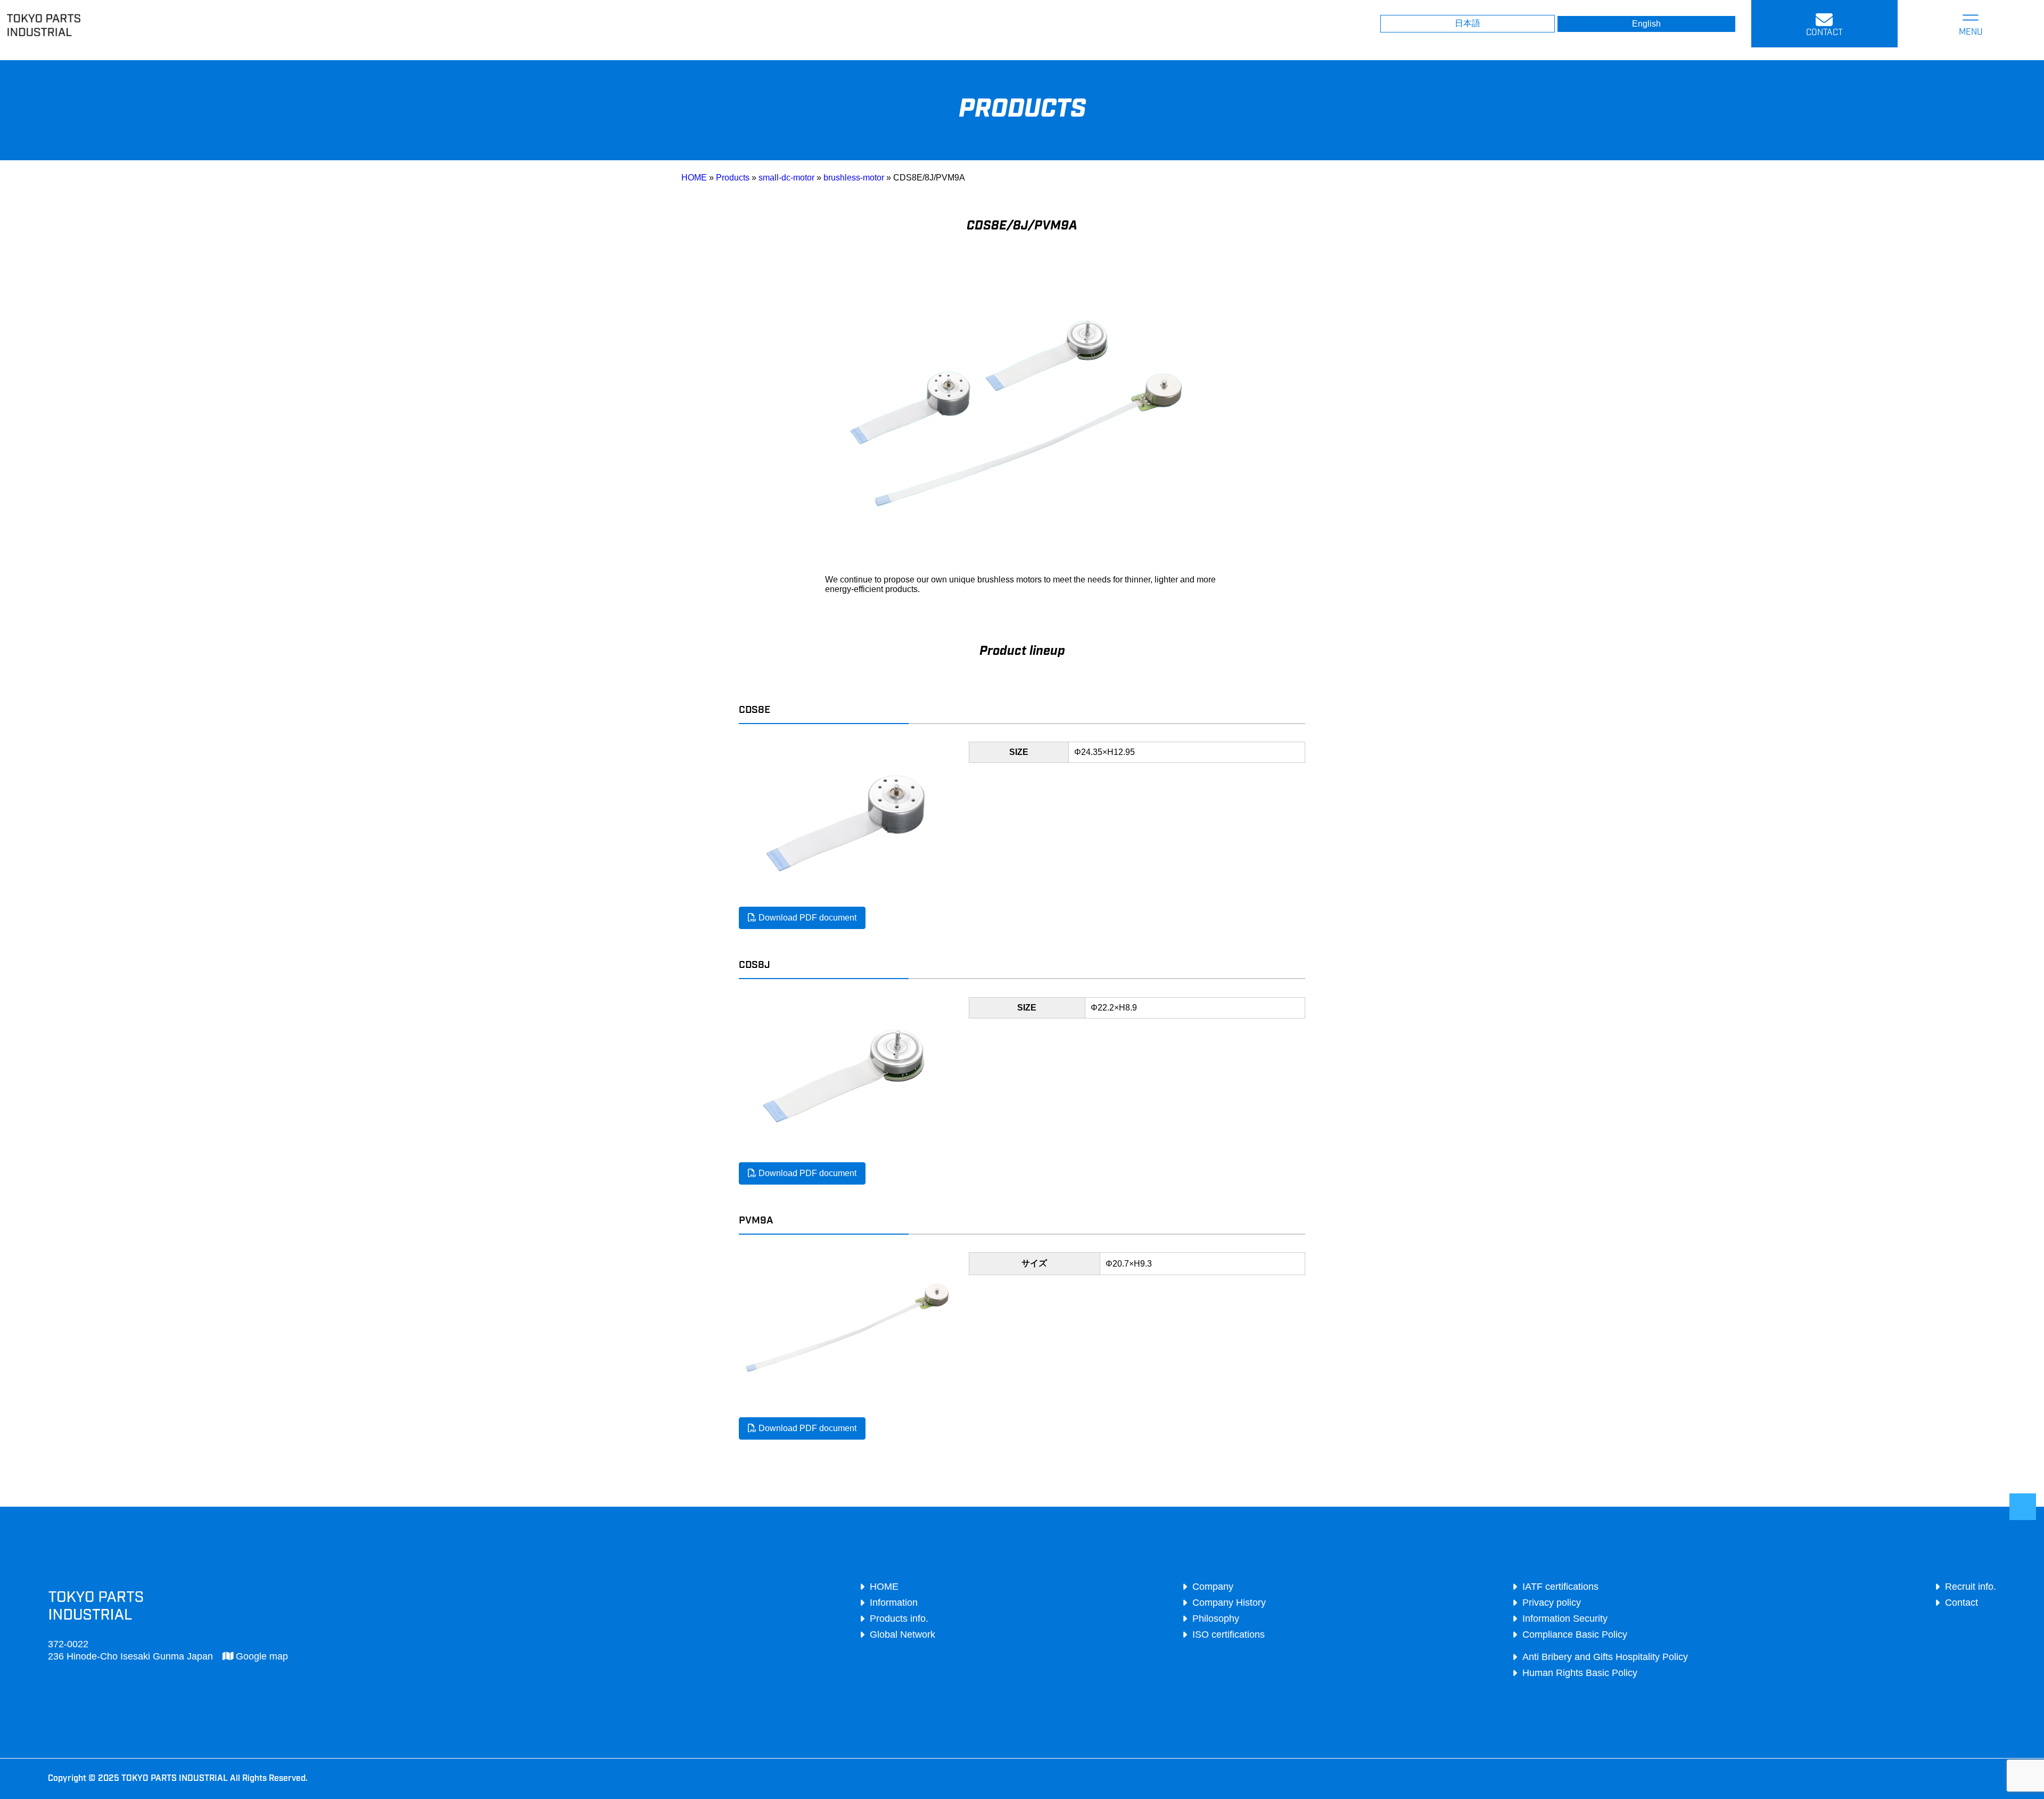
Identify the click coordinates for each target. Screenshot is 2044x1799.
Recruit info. (1971, 1587)
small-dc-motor (786, 178)
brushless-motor (854, 178)
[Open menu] (1971, 24)
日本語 (1468, 23)
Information (894, 1603)
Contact (1961, 1603)
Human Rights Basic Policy (1580, 1673)
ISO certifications (1229, 1634)
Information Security (1565, 1619)
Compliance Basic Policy (1575, 1634)
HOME (694, 178)
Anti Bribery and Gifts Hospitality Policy (1605, 1657)
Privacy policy (1552, 1603)
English (1646, 24)
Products (733, 178)
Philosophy (1216, 1619)
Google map (261, 1656)
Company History (1229, 1603)
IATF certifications (1560, 1587)
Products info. (899, 1619)
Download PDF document (806, 918)
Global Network (903, 1634)
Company (1213, 1587)
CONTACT (1824, 33)
